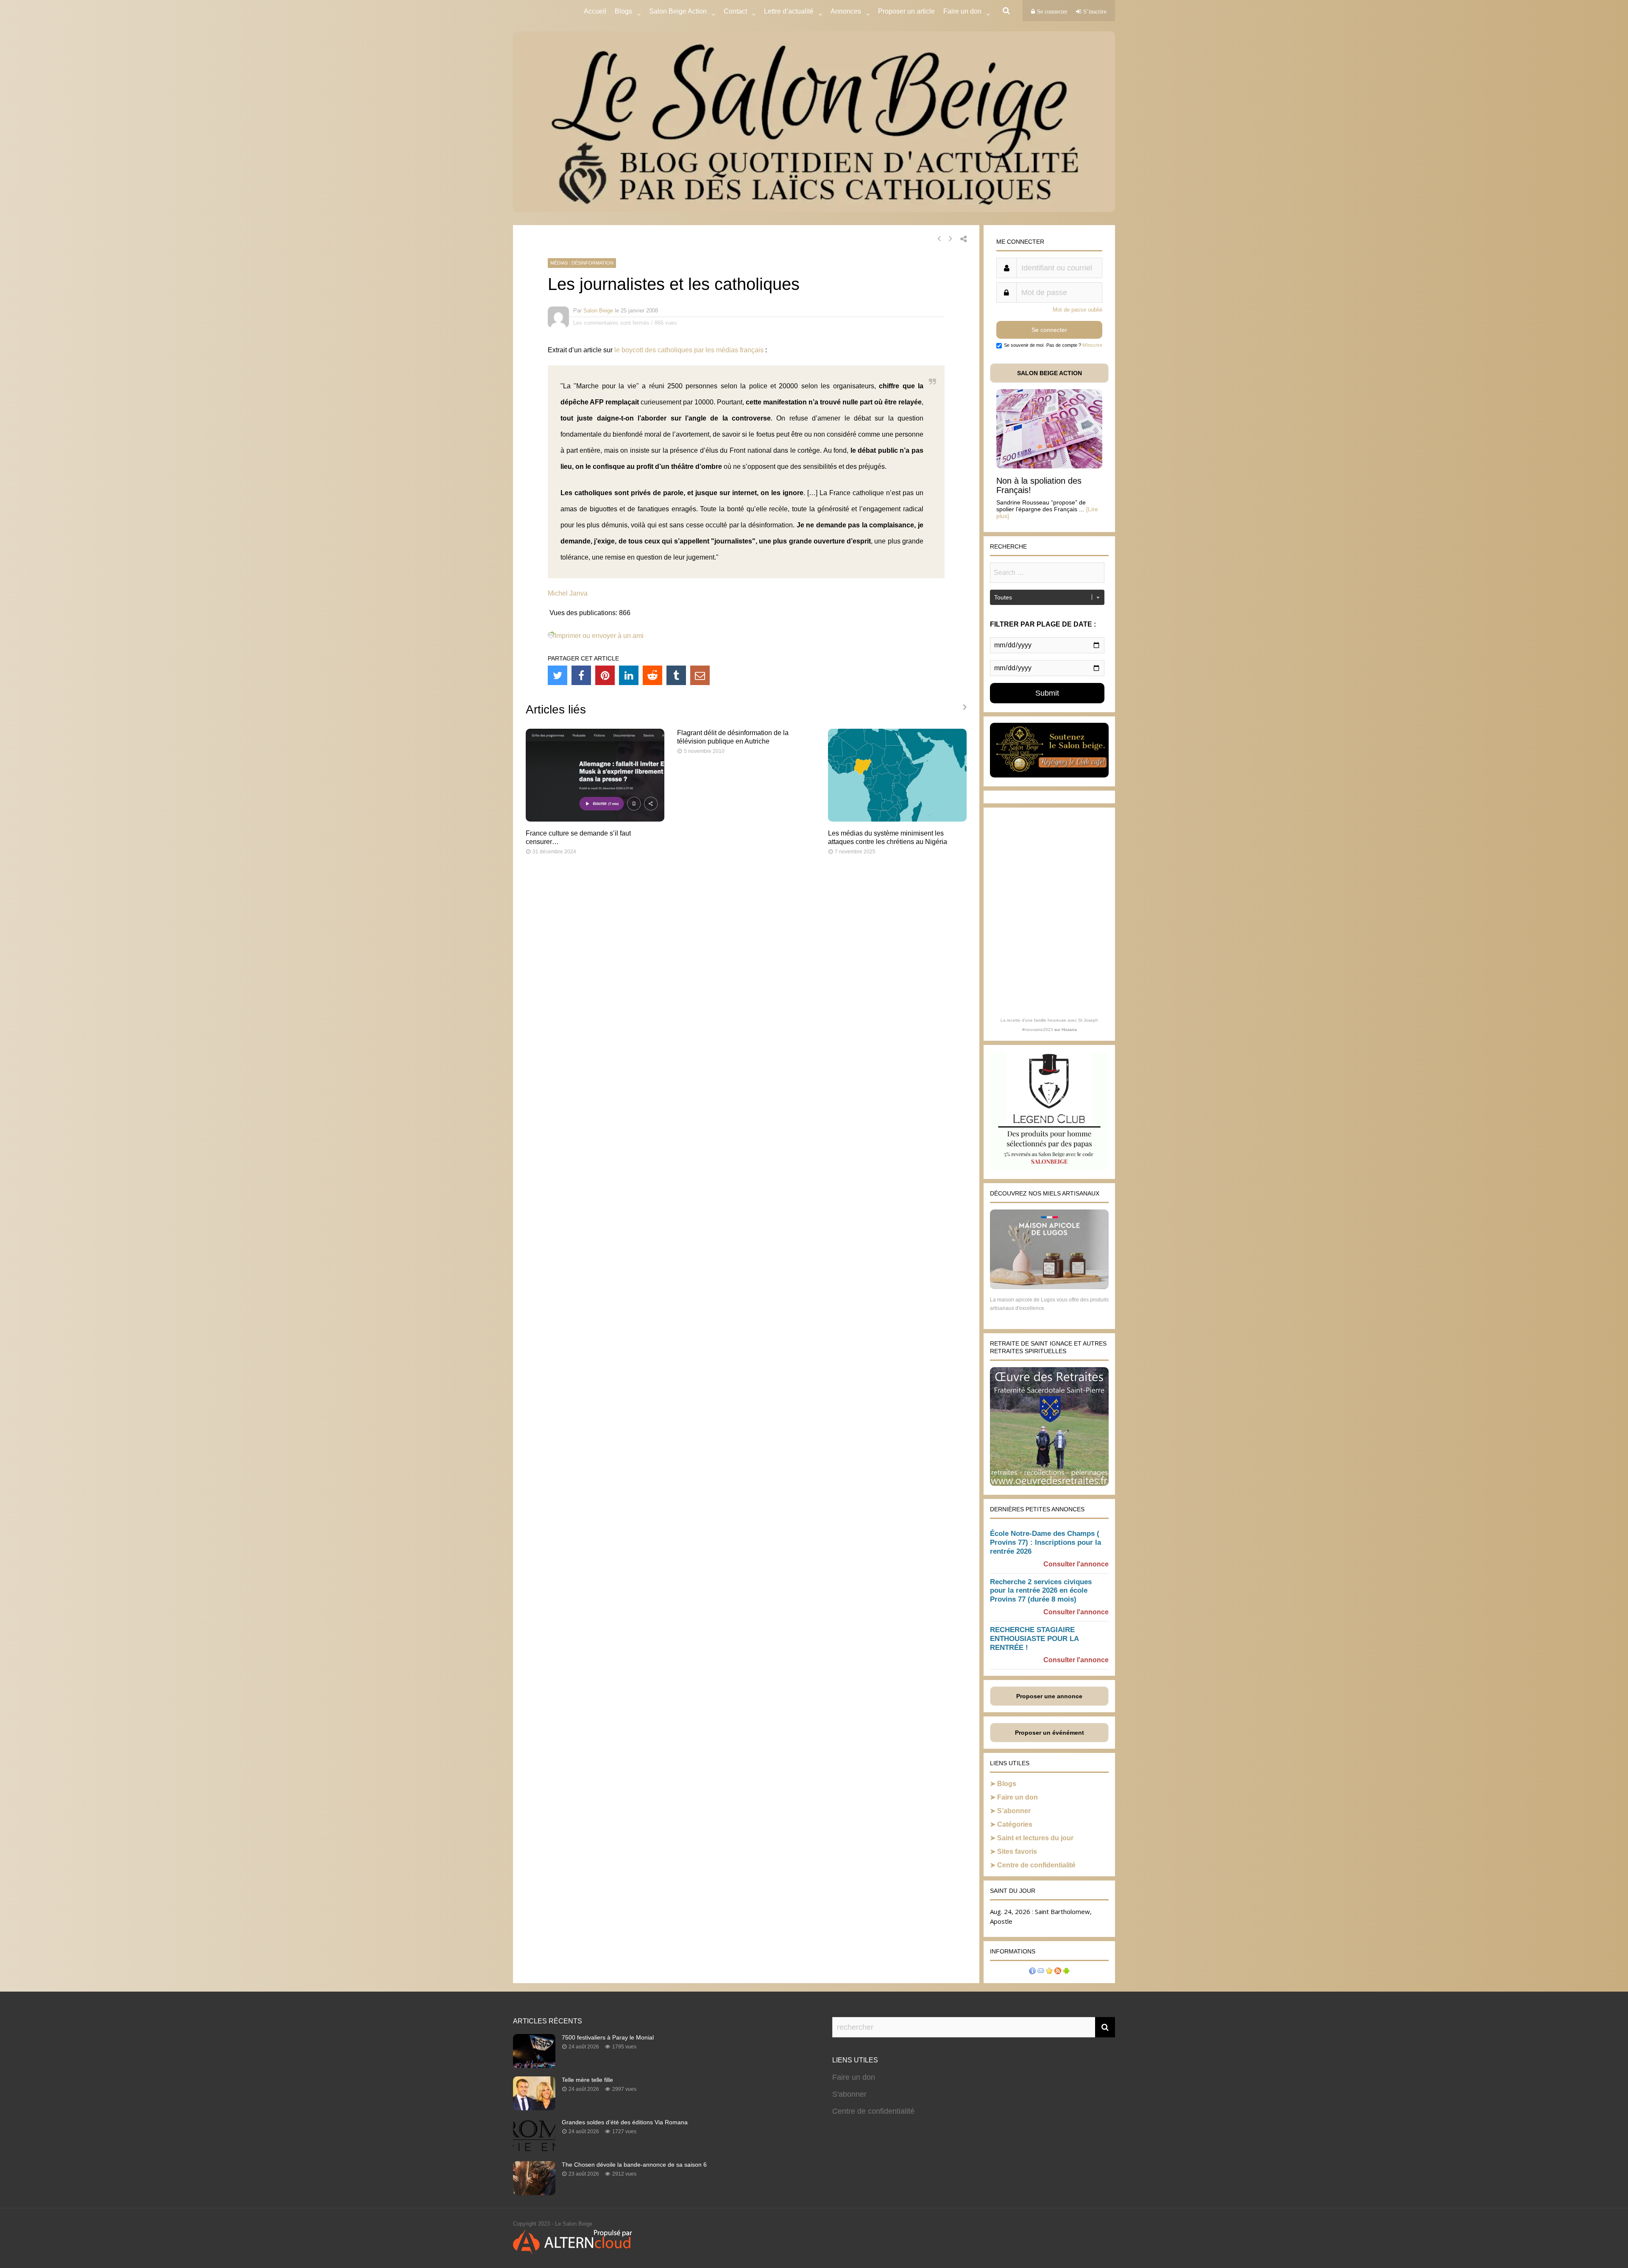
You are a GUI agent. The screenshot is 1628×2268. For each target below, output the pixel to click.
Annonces (846, 11)
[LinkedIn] (629, 675)
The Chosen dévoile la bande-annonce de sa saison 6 (634, 2165)
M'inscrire (1092, 345)
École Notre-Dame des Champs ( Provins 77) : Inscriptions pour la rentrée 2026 (1045, 1542)
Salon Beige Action (678, 11)
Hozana (1069, 1030)
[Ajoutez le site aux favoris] (1049, 1972)
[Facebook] (581, 675)
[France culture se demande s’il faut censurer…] (595, 819)
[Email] (700, 675)
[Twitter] (558, 675)
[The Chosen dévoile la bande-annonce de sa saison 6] (534, 2193)
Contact (735, 11)
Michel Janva (568, 593)
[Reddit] (652, 675)
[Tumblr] (676, 675)
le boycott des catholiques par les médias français (689, 350)
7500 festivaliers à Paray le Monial (608, 2037)
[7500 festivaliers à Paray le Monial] (534, 2065)
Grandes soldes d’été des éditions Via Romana (625, 2122)
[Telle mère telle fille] (534, 2108)
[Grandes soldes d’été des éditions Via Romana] (534, 2150)
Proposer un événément (1050, 1733)
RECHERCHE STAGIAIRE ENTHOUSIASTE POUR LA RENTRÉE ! (1034, 1639)
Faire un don (1017, 1797)
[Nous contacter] (1041, 1972)
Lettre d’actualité (789, 11)
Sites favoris (1017, 1851)
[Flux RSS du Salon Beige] (1058, 1972)
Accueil (595, 11)
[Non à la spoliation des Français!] (1049, 466)
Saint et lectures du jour (1035, 1838)
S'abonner (849, 2094)
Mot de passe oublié (1077, 310)
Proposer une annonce (1049, 1696)
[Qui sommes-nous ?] (1032, 1972)
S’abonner (1014, 1811)
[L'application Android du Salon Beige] (1066, 1972)
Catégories (1015, 1824)
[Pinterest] (605, 675)
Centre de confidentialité (1036, 1865)
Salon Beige (598, 311)
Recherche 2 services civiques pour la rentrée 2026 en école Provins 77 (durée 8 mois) (1041, 1591)
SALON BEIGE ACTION (1050, 373)
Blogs (623, 11)
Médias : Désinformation (582, 263)
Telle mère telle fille (587, 2080)
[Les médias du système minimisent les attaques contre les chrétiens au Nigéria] (897, 819)
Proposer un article (906, 11)
